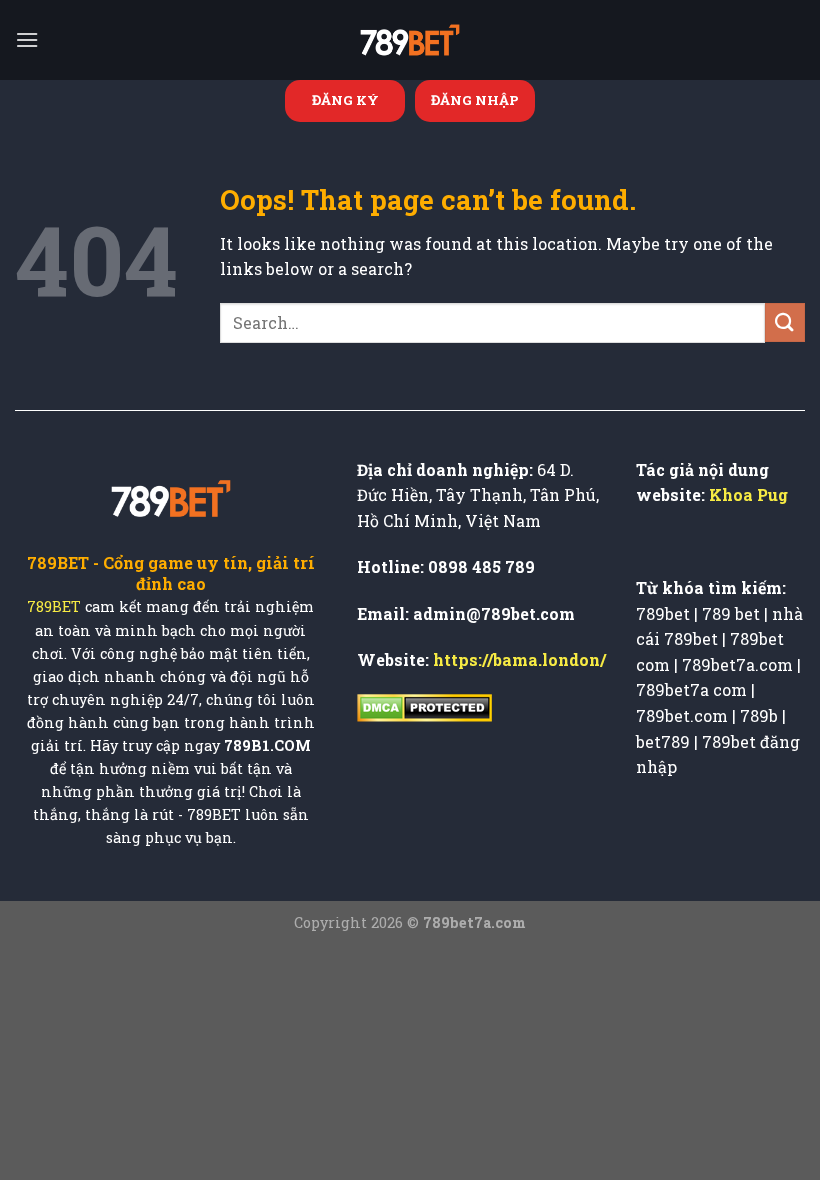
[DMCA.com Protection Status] (424, 705)
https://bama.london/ (519, 659)
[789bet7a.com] (410, 40)
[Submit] (785, 322)
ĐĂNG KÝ (345, 100)
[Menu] (27, 39)
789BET (54, 607)
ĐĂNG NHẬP (475, 100)
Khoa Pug (748, 494)
